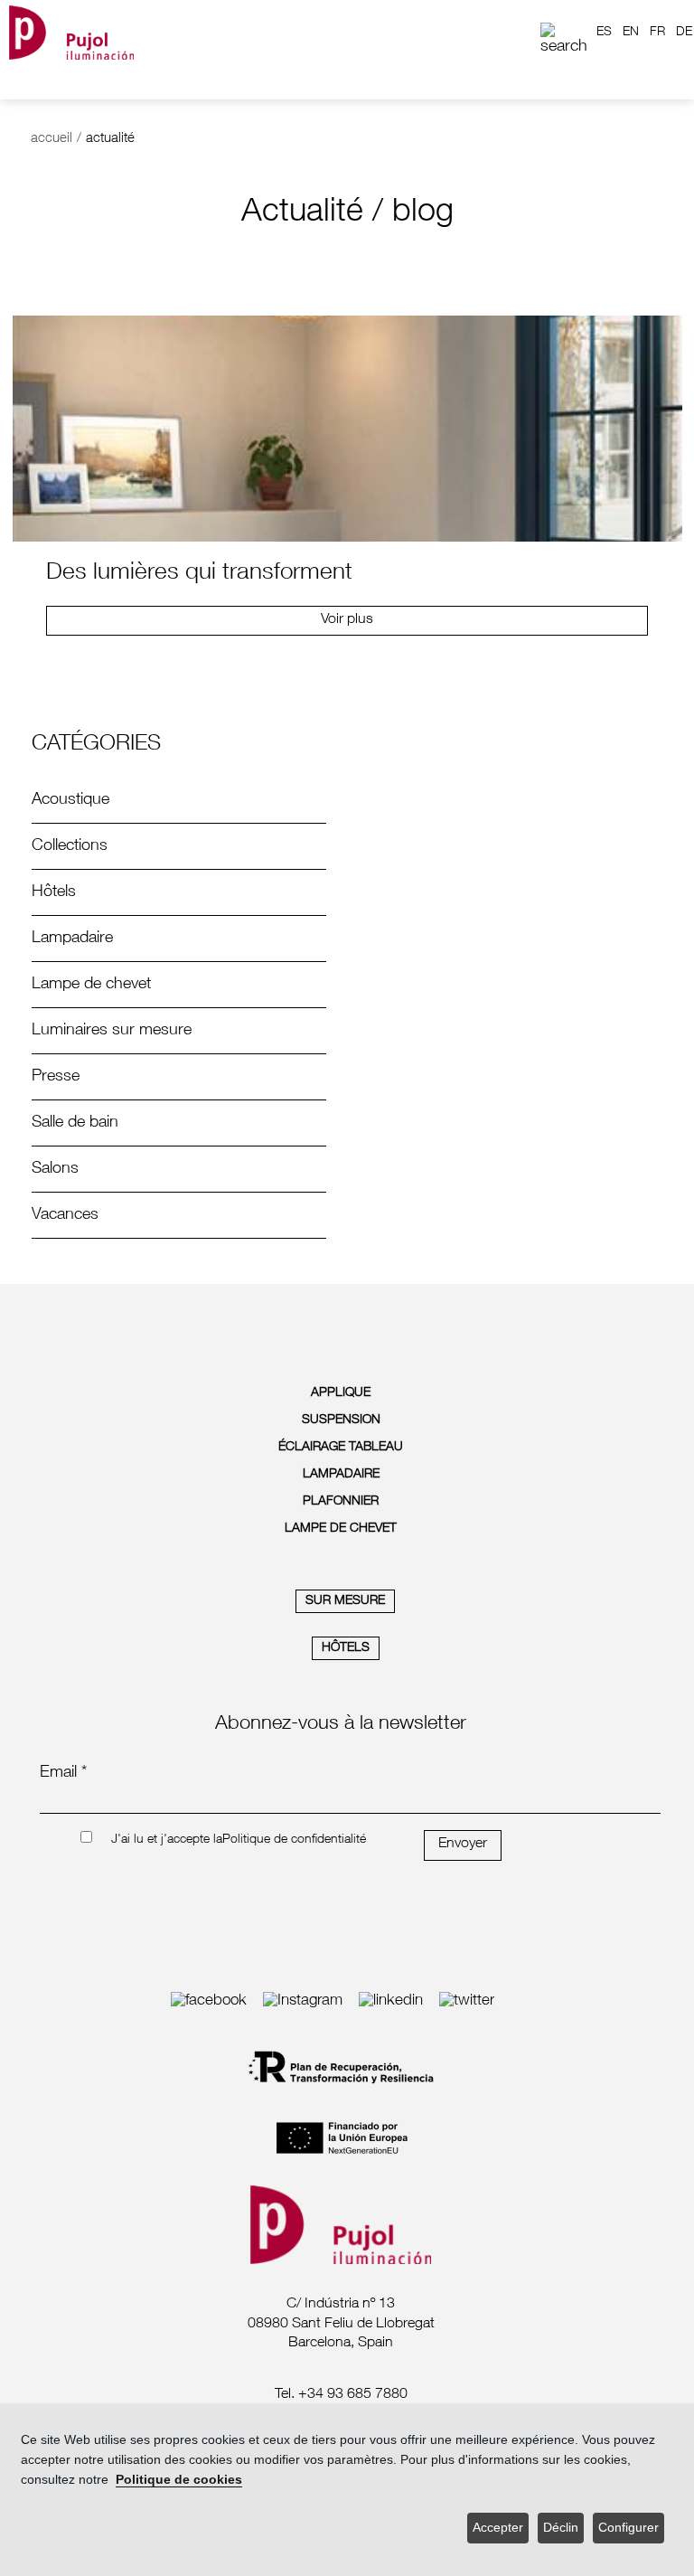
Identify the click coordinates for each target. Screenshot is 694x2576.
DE (684, 33)
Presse (56, 1077)
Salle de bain (75, 1123)
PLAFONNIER (341, 1502)
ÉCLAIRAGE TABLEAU (341, 1448)
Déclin (561, 2528)
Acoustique (70, 800)
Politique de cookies (179, 2480)
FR (657, 33)
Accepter (498, 2528)
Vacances (65, 1215)
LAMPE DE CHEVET (341, 1529)
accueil (52, 139)
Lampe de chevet (91, 985)
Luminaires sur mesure (112, 1031)
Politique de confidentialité (294, 1840)
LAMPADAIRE (341, 1475)
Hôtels (54, 892)
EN (631, 33)
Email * (63, 1773)
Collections (70, 846)
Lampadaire (72, 939)
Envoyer (463, 1845)
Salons (55, 1169)
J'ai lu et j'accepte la (167, 1840)
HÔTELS (346, 1648)
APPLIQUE (341, 1393)
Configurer (628, 2528)
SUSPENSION (341, 1420)
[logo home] (71, 32)
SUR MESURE (345, 1601)
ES (604, 33)
